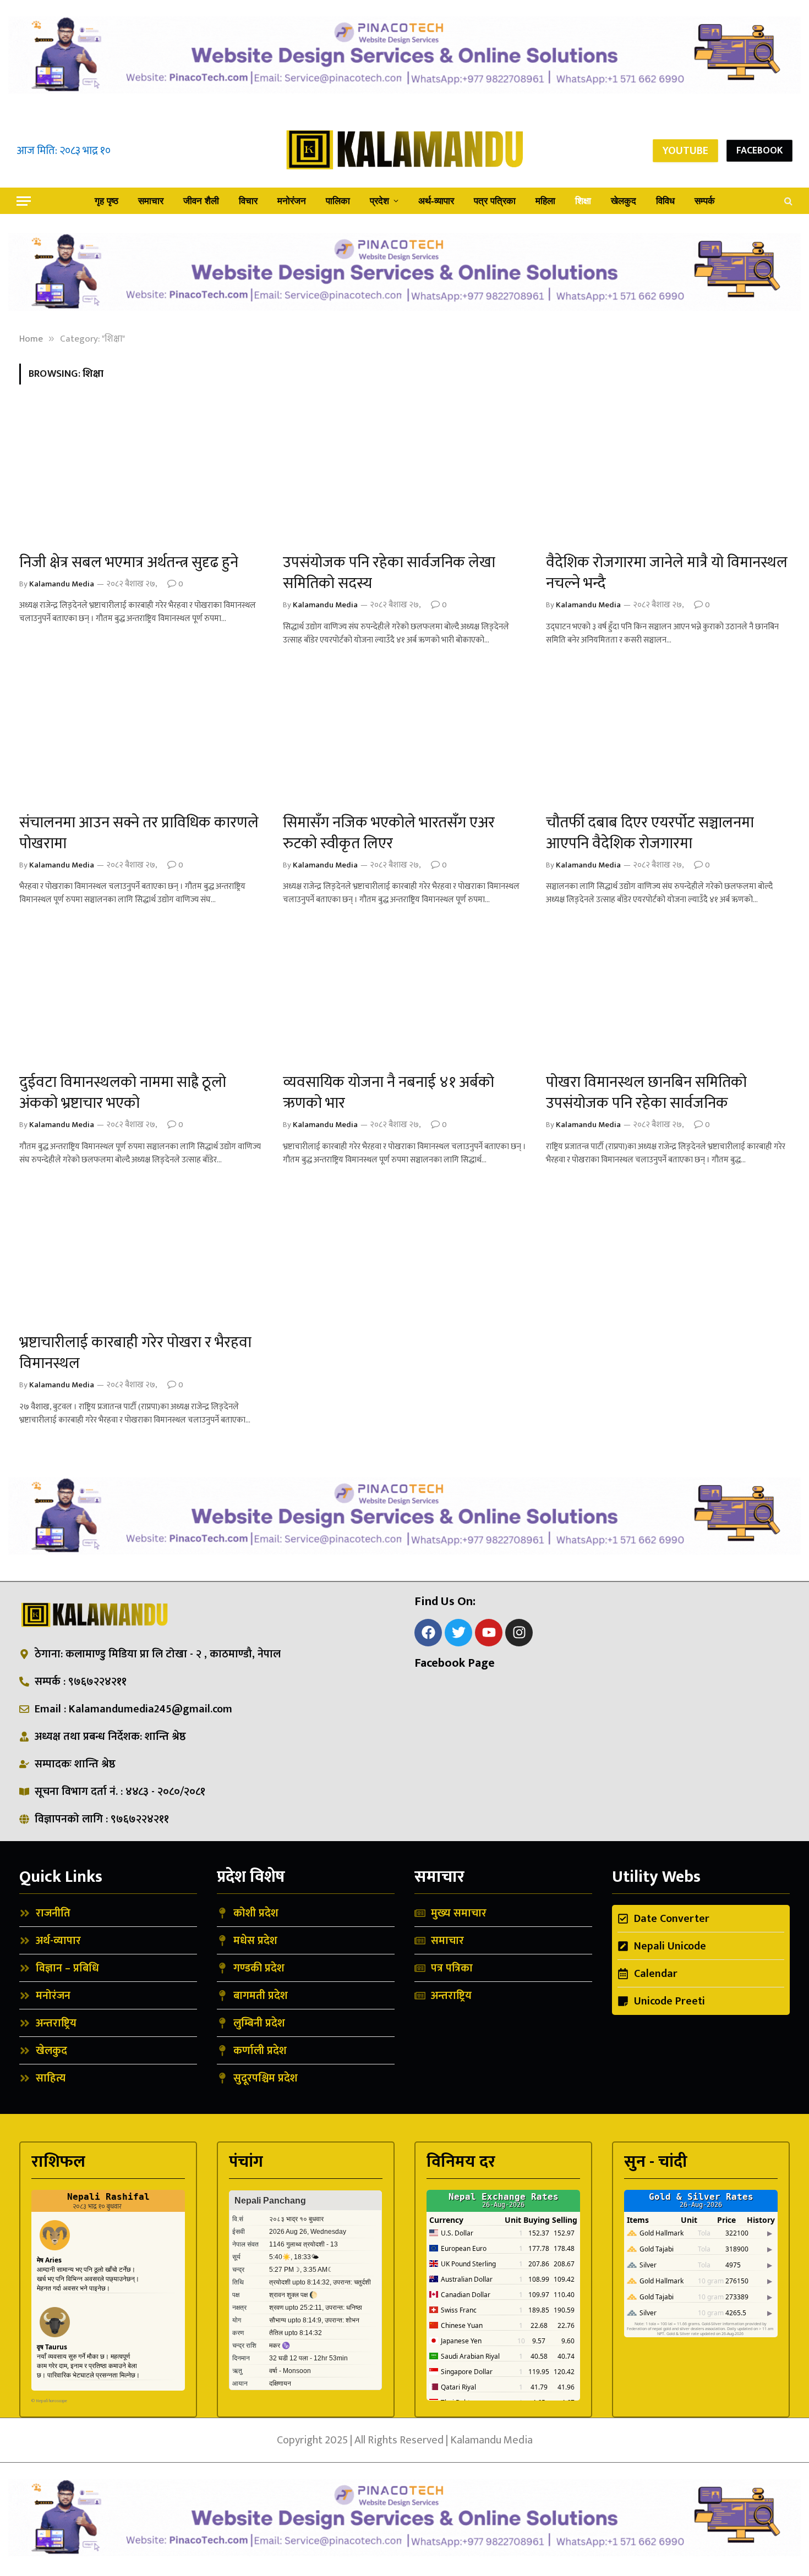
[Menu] (24, 201)
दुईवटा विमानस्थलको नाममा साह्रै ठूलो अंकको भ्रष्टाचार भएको (123, 1093)
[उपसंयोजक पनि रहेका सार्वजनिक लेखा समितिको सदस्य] (405, 475)
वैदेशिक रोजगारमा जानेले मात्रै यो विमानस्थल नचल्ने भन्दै (667, 573)
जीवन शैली (201, 201)
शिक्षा (583, 201)
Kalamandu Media (62, 584)
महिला (545, 201)
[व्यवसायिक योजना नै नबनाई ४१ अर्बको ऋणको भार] (405, 995)
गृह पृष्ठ (106, 201)
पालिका (338, 201)
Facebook (759, 151)
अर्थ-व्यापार (436, 201)
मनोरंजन (292, 201)
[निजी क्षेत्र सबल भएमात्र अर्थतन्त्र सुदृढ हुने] (141, 475)
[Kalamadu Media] (404, 150)
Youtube (685, 151)
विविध (665, 201)
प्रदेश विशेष (251, 1877)
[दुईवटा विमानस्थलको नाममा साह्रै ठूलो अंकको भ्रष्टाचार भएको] (141, 995)
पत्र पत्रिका (495, 201)
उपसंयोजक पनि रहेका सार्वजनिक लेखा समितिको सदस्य (389, 573)
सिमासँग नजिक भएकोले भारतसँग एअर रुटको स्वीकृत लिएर (389, 833)
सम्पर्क (705, 201)
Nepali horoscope (51, 2401)
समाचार (151, 201)
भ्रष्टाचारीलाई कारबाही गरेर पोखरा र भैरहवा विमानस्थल (135, 1353)
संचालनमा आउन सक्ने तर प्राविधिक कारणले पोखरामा (139, 833)
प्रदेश (379, 201)
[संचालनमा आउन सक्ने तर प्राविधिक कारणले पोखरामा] (141, 735)
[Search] (787, 201)
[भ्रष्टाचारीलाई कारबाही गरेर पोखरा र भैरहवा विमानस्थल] (141, 1255)
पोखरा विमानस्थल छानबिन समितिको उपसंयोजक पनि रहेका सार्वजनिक (646, 1093)
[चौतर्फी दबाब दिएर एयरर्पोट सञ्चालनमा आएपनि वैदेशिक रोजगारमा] (668, 735)
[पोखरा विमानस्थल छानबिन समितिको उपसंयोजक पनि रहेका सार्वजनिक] (668, 995)
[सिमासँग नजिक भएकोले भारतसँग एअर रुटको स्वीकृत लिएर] (405, 735)
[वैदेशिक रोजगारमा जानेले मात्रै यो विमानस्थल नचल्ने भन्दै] (668, 475)
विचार (248, 201)
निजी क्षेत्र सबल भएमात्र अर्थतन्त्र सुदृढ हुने (129, 563)
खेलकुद (624, 201)
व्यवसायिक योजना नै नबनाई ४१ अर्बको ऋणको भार (389, 1093)
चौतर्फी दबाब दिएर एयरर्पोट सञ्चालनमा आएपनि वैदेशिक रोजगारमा (650, 833)
